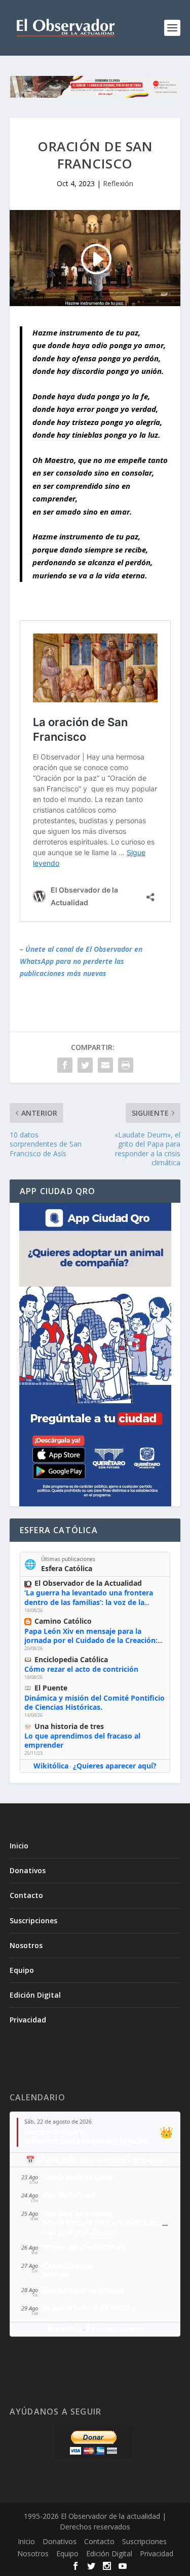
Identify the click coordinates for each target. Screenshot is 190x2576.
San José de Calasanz (80, 2232)
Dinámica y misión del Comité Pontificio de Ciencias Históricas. (94, 1702)
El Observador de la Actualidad (88, 1583)
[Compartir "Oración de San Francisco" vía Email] (105, 1065)
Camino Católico (63, 1621)
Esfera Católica (67, 1568)
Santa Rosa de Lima (78, 2177)
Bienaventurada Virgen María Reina (86, 2141)
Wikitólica (51, 1766)
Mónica (56, 2275)
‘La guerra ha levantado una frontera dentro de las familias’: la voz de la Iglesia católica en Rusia (89, 1602)
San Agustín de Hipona (84, 2290)
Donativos (28, 1870)
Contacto (26, 1895)
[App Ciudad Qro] (95, 1355)
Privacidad (28, 2020)
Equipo (22, 1970)
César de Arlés (68, 2266)
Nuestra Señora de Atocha (89, 2308)
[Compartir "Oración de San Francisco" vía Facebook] (65, 1065)
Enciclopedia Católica (71, 1659)
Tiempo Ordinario (55, 2131)
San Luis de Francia (77, 2213)
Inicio (19, 1846)
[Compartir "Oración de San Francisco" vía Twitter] (85, 1065)
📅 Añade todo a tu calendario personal (95, 2159)
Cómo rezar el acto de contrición (81, 1669)
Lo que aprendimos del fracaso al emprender (82, 1740)
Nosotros (26, 1945)
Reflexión (118, 183)
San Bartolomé (69, 2195)
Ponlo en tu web (115, 2329)
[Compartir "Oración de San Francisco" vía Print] (126, 1065)
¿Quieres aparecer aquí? (115, 1766)
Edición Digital (35, 1995)
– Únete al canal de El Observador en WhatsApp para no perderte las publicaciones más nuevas (81, 961)
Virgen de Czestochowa (84, 2247)
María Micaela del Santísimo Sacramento (115, 2223)
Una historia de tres (69, 1726)
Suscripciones (33, 1920)
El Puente (51, 1688)
